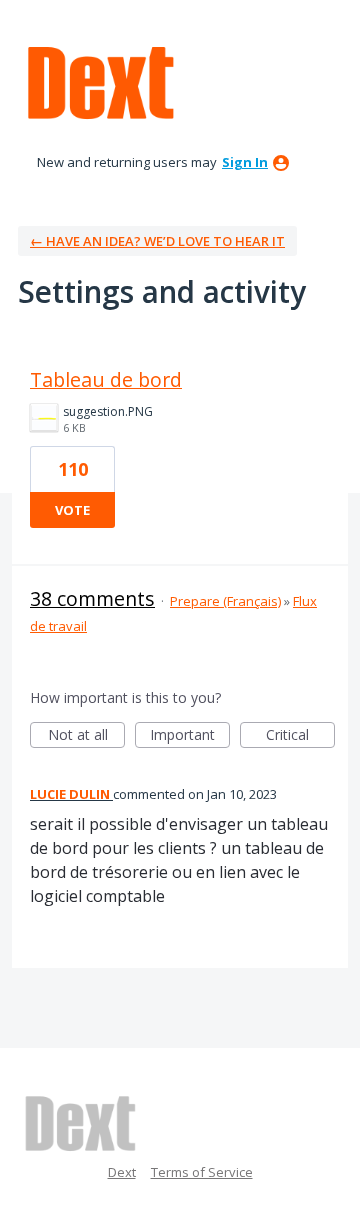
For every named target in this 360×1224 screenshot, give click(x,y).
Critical (300, 736)
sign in (245, 162)
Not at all (86, 736)
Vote (72, 510)
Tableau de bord (106, 379)
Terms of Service (202, 1172)
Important (190, 736)
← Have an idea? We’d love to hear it (157, 241)
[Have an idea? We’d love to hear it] (101, 83)
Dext (122, 1172)
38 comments (92, 598)
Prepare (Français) (225, 601)
